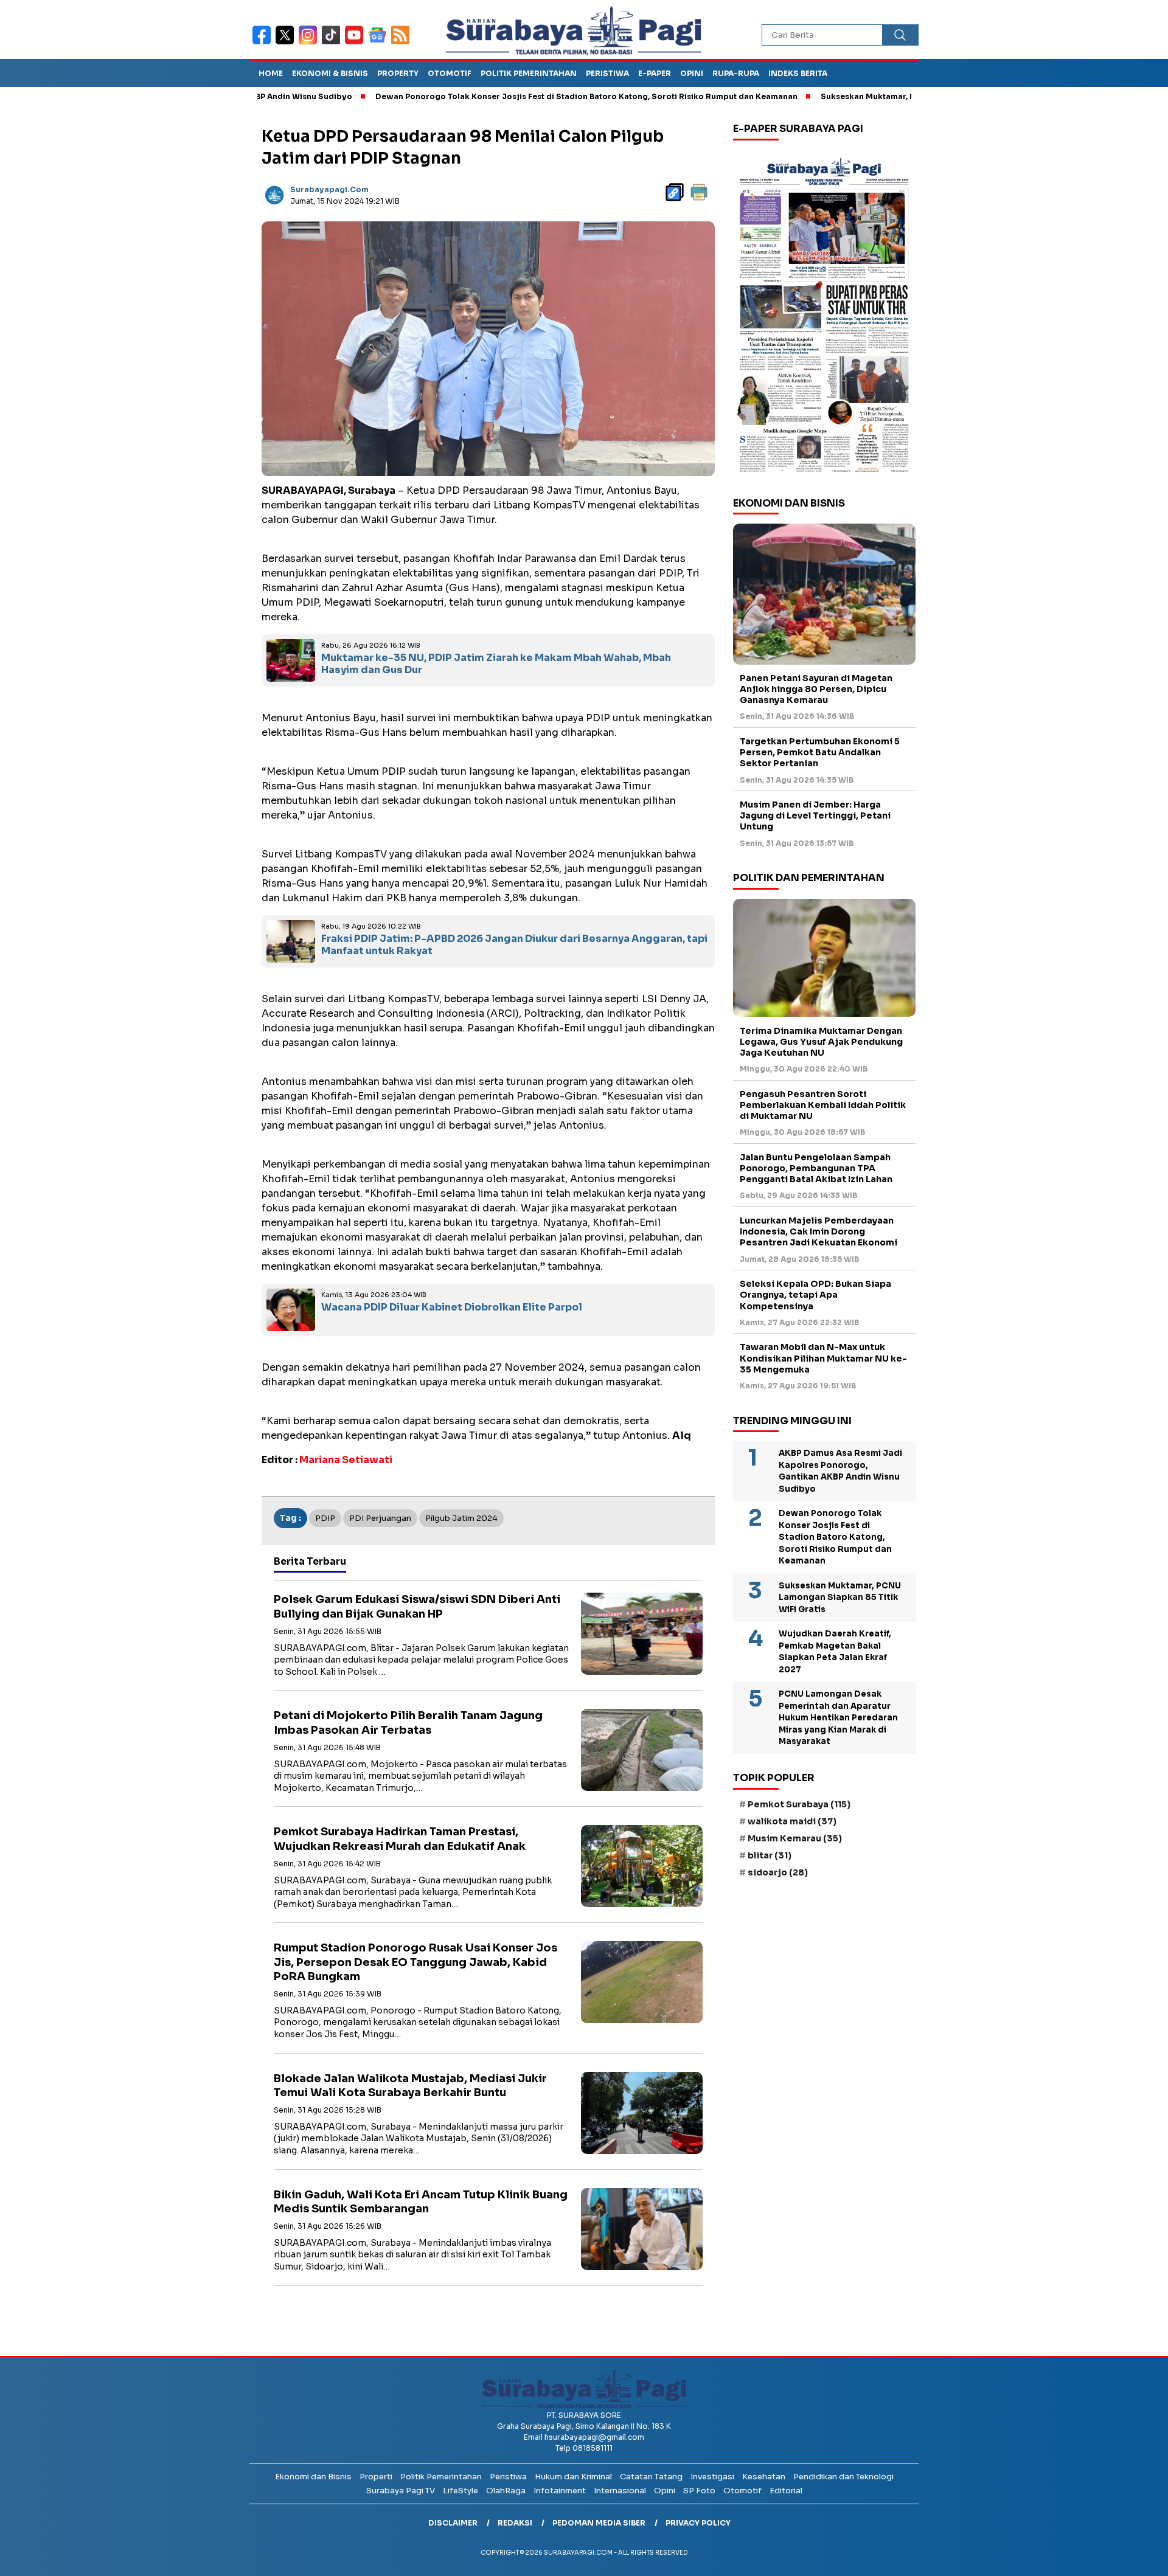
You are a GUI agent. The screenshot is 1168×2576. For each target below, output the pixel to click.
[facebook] (264, 43)
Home (271, 73)
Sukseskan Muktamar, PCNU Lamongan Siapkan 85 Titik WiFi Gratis (871, 96)
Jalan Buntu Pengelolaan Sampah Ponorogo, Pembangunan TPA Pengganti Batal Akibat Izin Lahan (816, 1168)
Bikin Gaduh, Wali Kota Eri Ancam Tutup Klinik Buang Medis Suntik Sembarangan (421, 2202)
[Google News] (380, 43)
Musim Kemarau (795, 1838)
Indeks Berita (798, 73)
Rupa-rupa (736, 73)
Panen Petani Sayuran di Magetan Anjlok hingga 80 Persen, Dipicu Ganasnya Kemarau (816, 689)
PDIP (325, 1518)
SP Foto (699, 2491)
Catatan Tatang (651, 2477)
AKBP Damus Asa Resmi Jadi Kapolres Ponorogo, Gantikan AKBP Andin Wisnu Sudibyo (840, 1471)
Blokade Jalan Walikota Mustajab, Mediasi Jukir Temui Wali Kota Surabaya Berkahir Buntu (410, 2086)
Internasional (620, 2491)
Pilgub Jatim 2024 (461, 1518)
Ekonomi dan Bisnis (313, 2477)
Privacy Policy (698, 2523)
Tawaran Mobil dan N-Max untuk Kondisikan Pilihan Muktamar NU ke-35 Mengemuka (823, 1358)
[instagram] (310, 43)
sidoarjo (778, 1872)
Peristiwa (607, 73)
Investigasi (712, 2477)
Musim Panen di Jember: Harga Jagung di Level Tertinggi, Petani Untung (815, 815)
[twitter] (287, 43)
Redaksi (515, 2523)
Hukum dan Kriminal (573, 2477)
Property (398, 73)
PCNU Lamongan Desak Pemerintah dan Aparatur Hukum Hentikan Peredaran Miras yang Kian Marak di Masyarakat (838, 1718)
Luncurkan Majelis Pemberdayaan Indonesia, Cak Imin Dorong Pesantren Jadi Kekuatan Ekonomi (819, 1231)
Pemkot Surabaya (799, 1804)
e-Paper (655, 73)
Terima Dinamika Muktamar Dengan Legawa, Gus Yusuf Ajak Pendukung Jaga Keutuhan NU (821, 1041)
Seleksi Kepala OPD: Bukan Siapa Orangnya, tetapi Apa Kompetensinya (815, 1295)
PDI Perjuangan (380, 1518)
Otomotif (450, 73)
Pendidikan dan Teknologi (843, 2477)
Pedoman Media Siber (599, 2523)
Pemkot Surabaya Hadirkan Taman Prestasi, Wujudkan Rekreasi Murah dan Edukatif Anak (400, 1839)
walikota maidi (792, 1821)
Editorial (786, 2491)
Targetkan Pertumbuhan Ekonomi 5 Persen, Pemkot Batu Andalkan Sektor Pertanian (820, 752)
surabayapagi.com (329, 189)
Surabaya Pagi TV (401, 2491)
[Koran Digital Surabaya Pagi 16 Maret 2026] (824, 314)
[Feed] (402, 43)
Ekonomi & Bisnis (330, 73)
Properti (376, 2477)
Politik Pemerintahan (529, 73)
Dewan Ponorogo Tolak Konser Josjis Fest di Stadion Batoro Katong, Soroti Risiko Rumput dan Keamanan (502, 96)
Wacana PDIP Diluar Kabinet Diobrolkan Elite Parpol (452, 1307)
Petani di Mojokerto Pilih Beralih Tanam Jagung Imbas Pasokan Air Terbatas (408, 1723)
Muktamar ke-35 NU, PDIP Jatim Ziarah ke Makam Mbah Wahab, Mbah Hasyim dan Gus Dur (496, 664)
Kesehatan (764, 2477)
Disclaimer (453, 2523)
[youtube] (356, 43)
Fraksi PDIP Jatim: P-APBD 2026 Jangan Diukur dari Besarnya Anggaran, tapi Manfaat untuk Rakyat (514, 945)
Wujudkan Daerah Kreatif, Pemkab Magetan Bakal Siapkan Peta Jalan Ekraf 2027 (835, 1652)
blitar (770, 1855)
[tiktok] (333, 43)
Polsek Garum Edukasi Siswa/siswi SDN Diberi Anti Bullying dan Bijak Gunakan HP (417, 1606)
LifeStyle (461, 2491)
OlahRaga (506, 2491)
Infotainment (560, 2491)
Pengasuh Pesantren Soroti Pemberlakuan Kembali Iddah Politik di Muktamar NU (823, 1105)
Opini (692, 73)
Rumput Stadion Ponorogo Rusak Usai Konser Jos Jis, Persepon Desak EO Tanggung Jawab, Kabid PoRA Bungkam (415, 1962)
